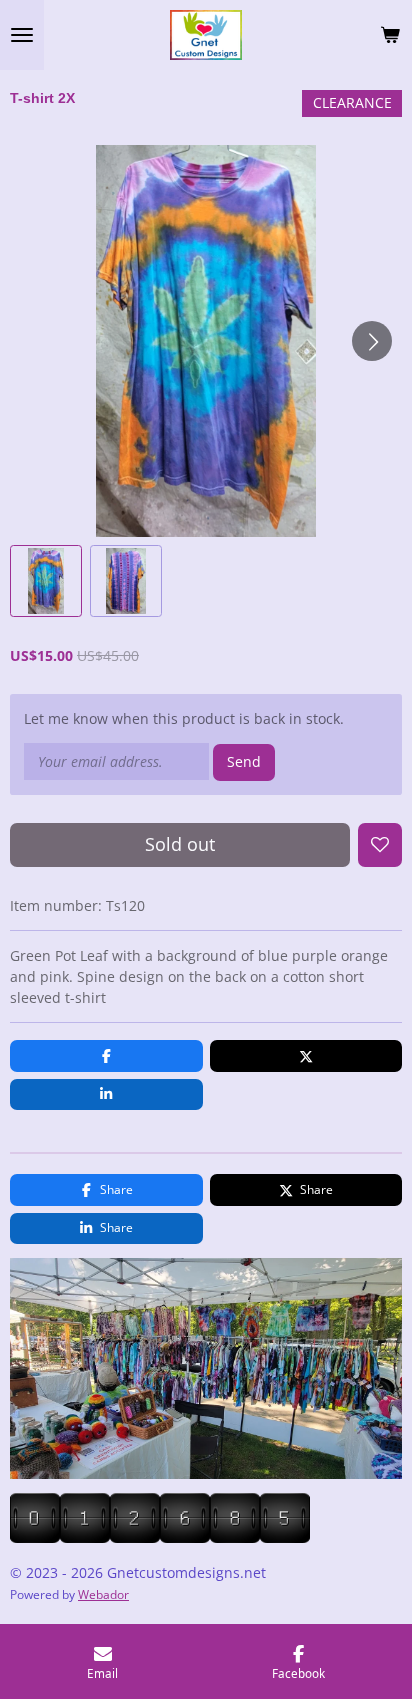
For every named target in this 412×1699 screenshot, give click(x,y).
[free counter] (160, 1537)
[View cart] (390, 35)
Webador (103, 1594)
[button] (46, 581)
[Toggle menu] (22, 35)
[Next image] (372, 341)
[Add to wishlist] (380, 845)
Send (244, 761)
